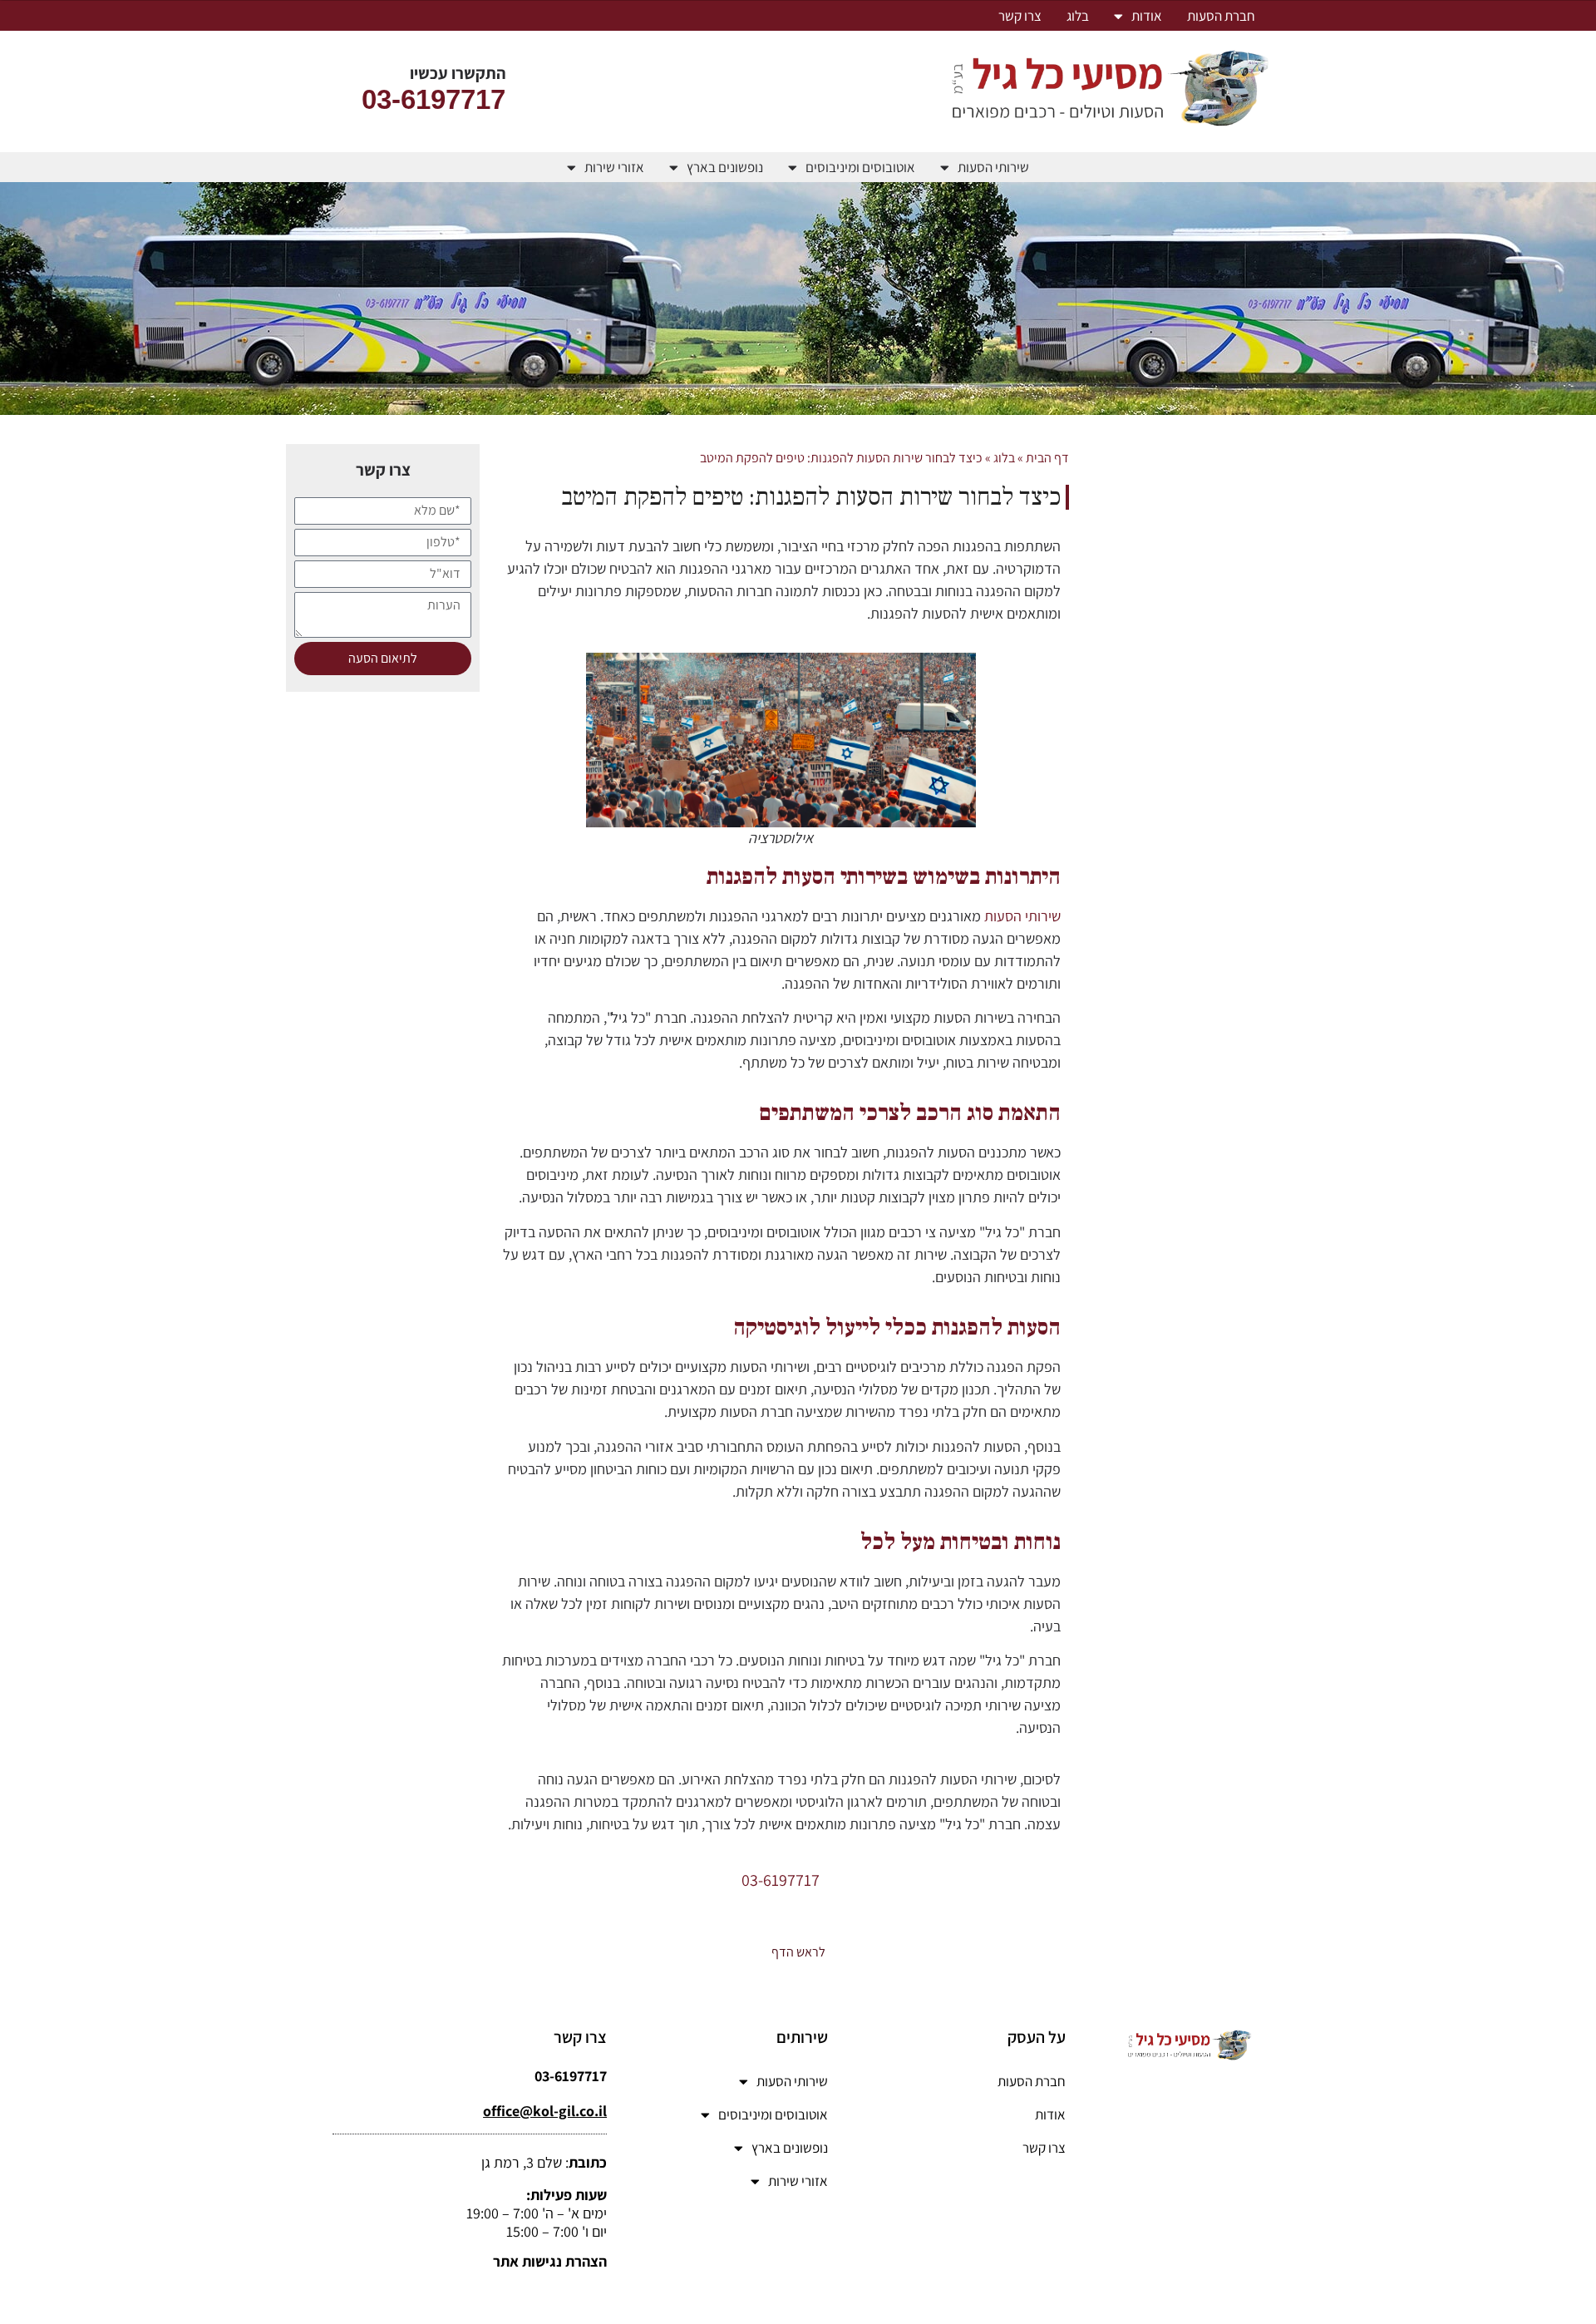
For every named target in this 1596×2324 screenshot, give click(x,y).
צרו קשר (1020, 16)
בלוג (1078, 16)
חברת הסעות (1221, 16)
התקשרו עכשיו (458, 73)
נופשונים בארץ (725, 167)
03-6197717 (433, 99)
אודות (1147, 16)
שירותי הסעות (993, 167)
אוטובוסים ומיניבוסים (860, 167)
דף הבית (1047, 458)
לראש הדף (798, 1952)
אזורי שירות (614, 167)
